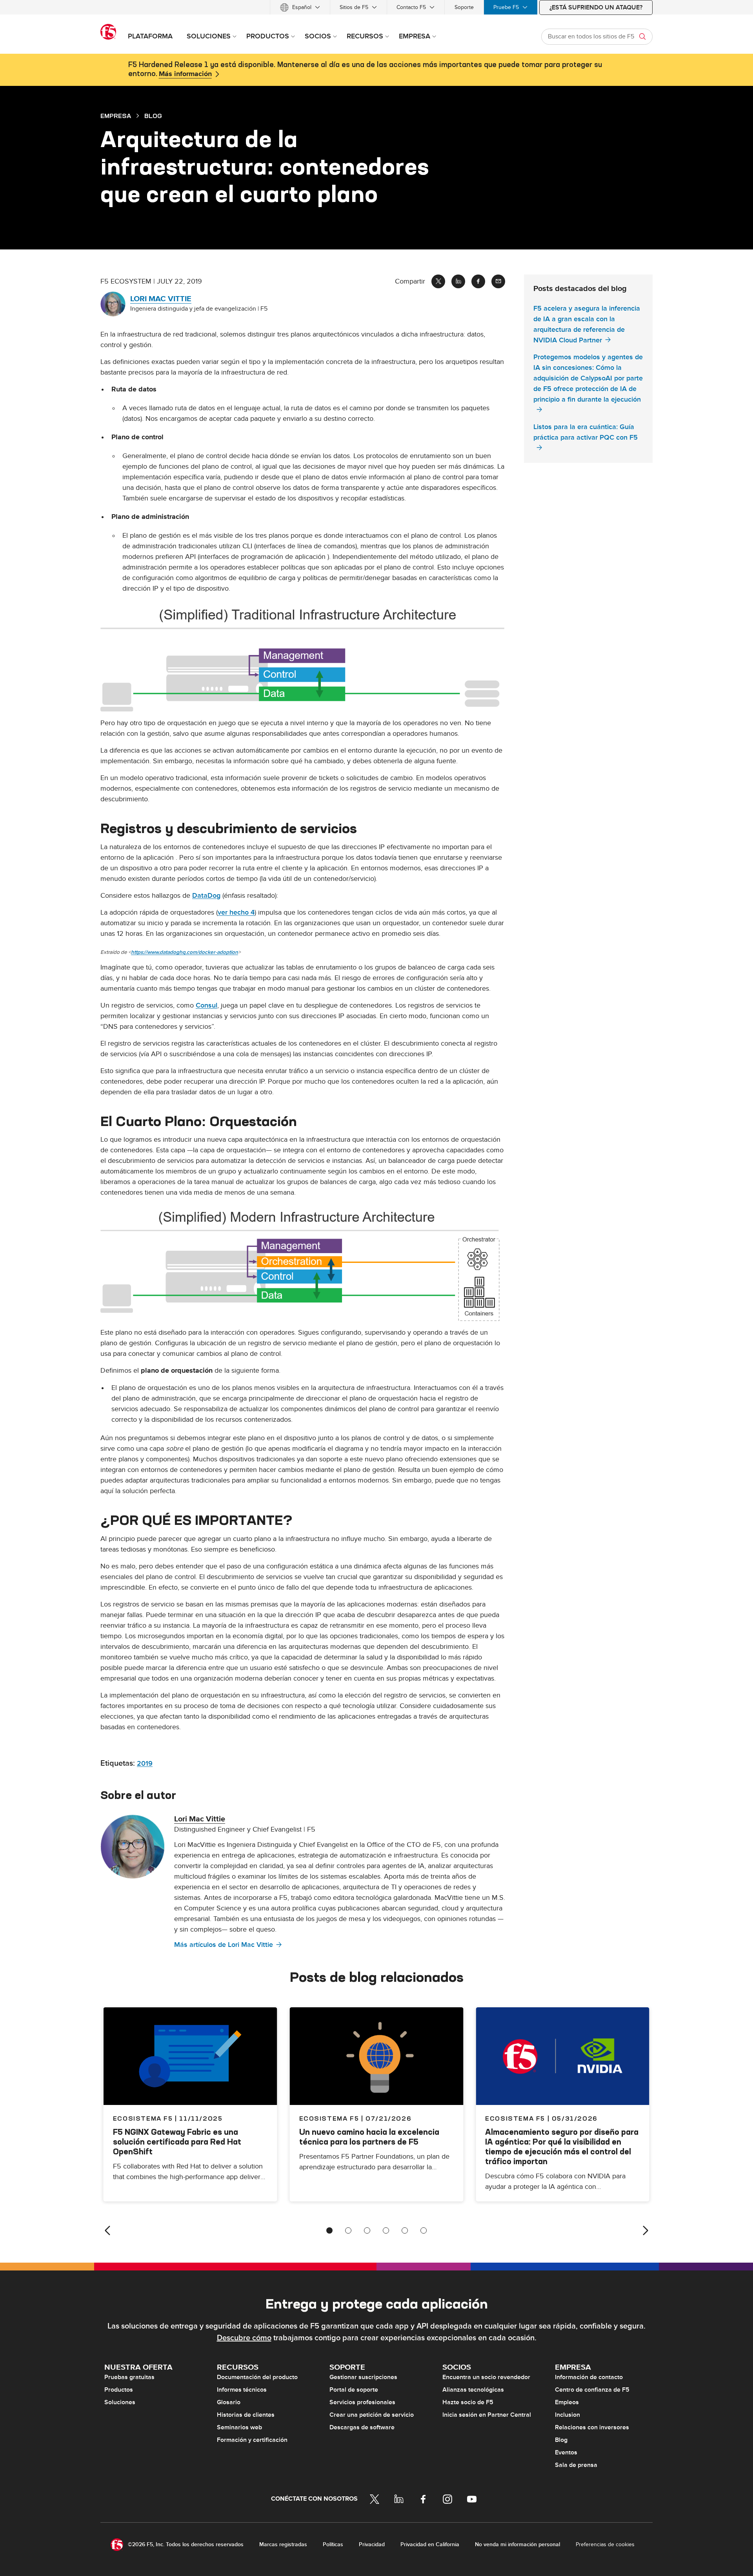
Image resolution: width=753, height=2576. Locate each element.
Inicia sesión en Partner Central (487, 2415)
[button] (303, 657)
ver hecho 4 (236, 912)
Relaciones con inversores (592, 2427)
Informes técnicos (242, 2390)
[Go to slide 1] (329, 2230)
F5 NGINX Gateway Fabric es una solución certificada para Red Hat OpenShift (177, 2142)
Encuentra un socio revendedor (486, 2377)
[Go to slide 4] (386, 2230)
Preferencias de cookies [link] (605, 2544)
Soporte (464, 7)
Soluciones (120, 2402)
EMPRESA (116, 116)
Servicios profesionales (362, 2402)
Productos (119, 2390)
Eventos (566, 2452)
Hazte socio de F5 (468, 2402)
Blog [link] (153, 116)
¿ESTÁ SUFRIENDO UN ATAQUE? (596, 7)
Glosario (229, 2402)
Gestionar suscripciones (363, 2377)
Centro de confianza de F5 (592, 2390)
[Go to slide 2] (348, 2230)
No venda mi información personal (517, 2544)
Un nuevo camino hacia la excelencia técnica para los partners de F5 (369, 2137)
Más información (185, 74)
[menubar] (376, 7)
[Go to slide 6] (424, 2230)
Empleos (567, 2402)
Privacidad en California (430, 2544)
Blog (561, 2440)
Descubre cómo (244, 2338)
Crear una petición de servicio (372, 2415)
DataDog (206, 896)
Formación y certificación (252, 2440)
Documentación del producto (257, 2377)
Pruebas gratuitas (129, 2377)
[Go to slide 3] (367, 2230)
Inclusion (567, 2415)
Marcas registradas (283, 2544)
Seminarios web (239, 2427)
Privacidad (372, 2544)
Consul (206, 1005)
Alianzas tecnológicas (473, 2390)
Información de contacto (589, 2377)
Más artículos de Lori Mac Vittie (224, 1945)
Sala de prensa (576, 2465)
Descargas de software (362, 2427)
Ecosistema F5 (329, 2118)
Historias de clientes (246, 2415)
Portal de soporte (354, 2390)
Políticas (333, 2544)
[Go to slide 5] (405, 2230)
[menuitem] (300, 7)
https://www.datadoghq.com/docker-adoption (185, 952)
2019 (145, 1764)
